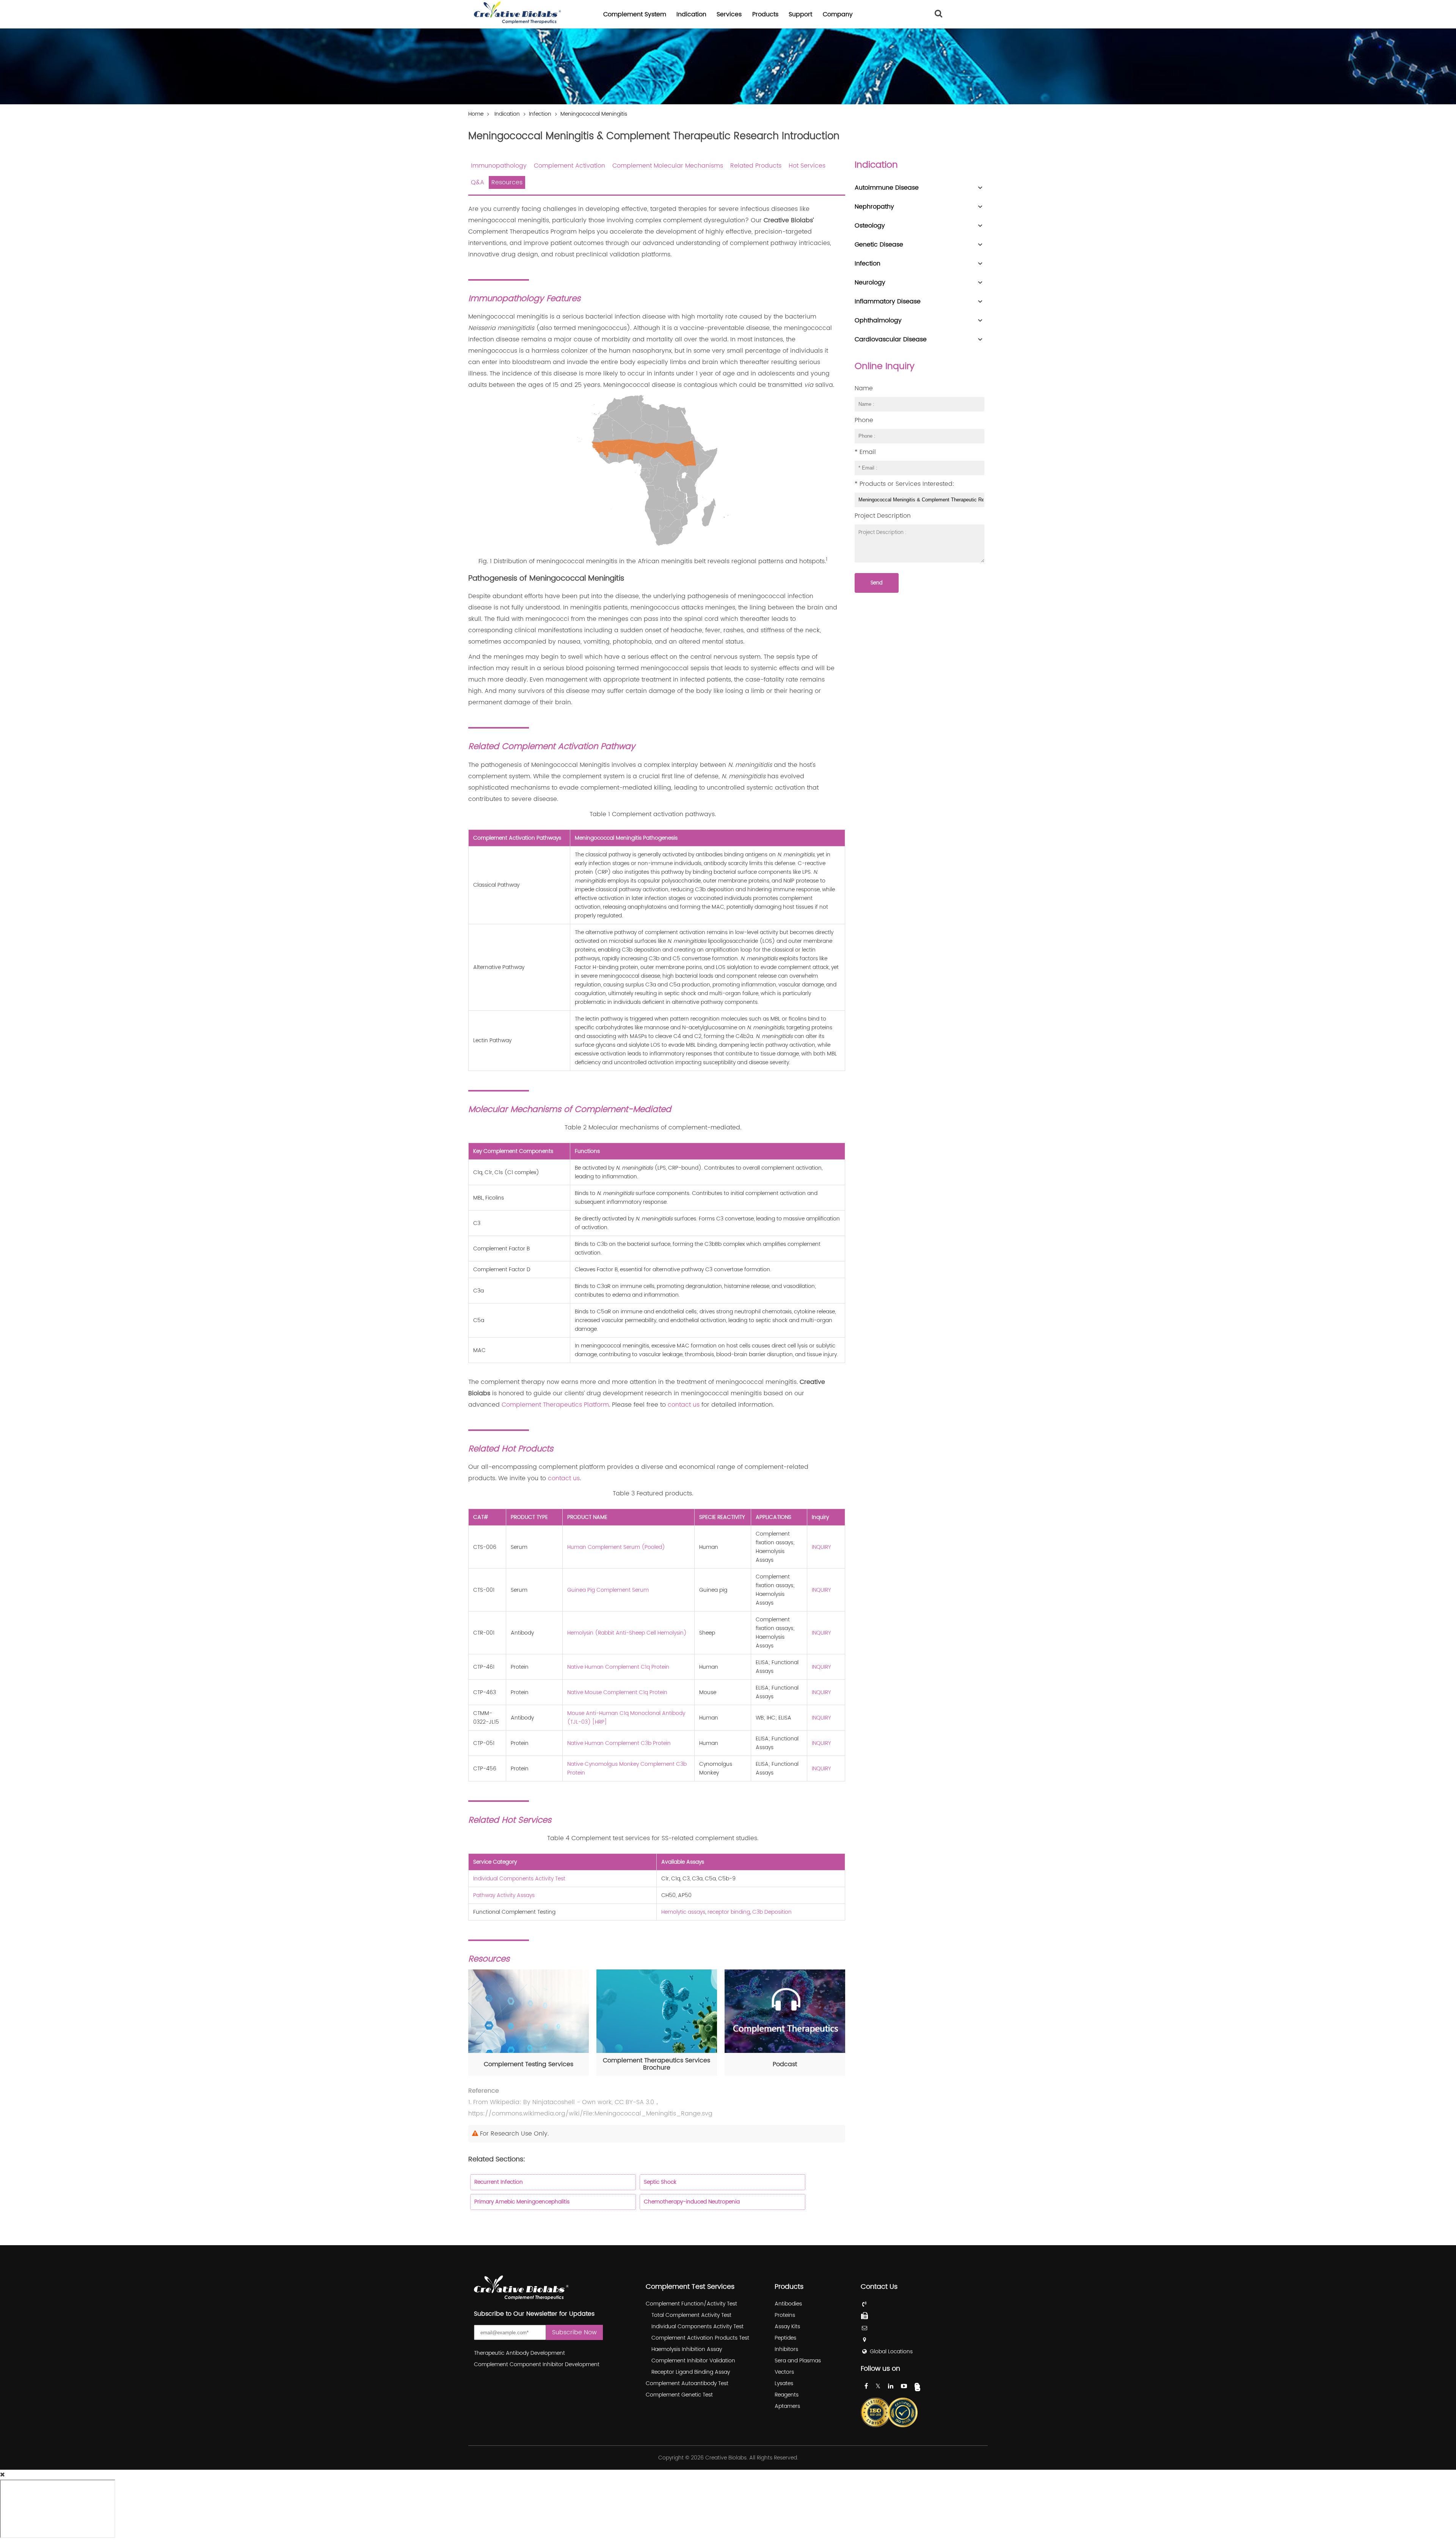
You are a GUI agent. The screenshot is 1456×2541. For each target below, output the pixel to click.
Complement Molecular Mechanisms (668, 166)
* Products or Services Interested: (905, 484)
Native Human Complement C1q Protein (618, 1667)
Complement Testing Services (529, 2064)
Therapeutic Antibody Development (519, 2353)
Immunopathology (499, 166)
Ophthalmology (878, 320)
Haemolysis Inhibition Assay (687, 2349)
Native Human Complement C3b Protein (619, 1743)
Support (800, 14)
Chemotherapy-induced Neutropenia (692, 2202)
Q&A (478, 182)
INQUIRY (821, 1547)
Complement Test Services (690, 2287)
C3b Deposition (772, 1912)
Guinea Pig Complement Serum (608, 1590)
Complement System (635, 14)
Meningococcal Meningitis (594, 114)
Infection (540, 114)
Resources (507, 182)
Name (864, 388)
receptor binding (729, 1912)
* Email (865, 452)
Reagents (787, 2395)
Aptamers (787, 2406)
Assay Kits (787, 2327)
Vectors (784, 2372)
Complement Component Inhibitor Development (537, 2364)
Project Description (883, 516)
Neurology (870, 283)
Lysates (784, 2383)
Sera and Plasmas (798, 2361)
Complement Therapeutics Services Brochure (657, 2064)
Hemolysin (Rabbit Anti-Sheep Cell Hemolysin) (627, 1633)
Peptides (785, 2338)
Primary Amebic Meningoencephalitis (522, 2202)
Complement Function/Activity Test (691, 2304)
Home (476, 114)
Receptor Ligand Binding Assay (691, 2372)
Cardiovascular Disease (891, 339)
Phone (864, 420)
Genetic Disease (879, 245)
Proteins (785, 2315)
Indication (691, 14)
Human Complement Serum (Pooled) (616, 1547)
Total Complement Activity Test (691, 2315)
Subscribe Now (574, 2332)
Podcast (785, 2064)
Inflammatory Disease (888, 302)
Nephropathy (874, 207)
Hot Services (807, 166)
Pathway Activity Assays (504, 1895)
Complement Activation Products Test (700, 2338)
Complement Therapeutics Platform (555, 1405)
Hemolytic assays (683, 1912)
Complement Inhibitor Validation (693, 2361)
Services (729, 14)
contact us (684, 1405)
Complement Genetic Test (679, 2395)
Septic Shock (660, 2182)
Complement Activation (570, 166)
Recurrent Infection (499, 2182)
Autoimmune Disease (887, 188)
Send (877, 583)
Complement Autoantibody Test (687, 2383)
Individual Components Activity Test (519, 1879)
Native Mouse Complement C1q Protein (617, 1692)
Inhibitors (786, 2349)
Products (765, 14)
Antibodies (788, 2304)
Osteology (870, 226)
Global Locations (891, 2352)
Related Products (756, 166)
